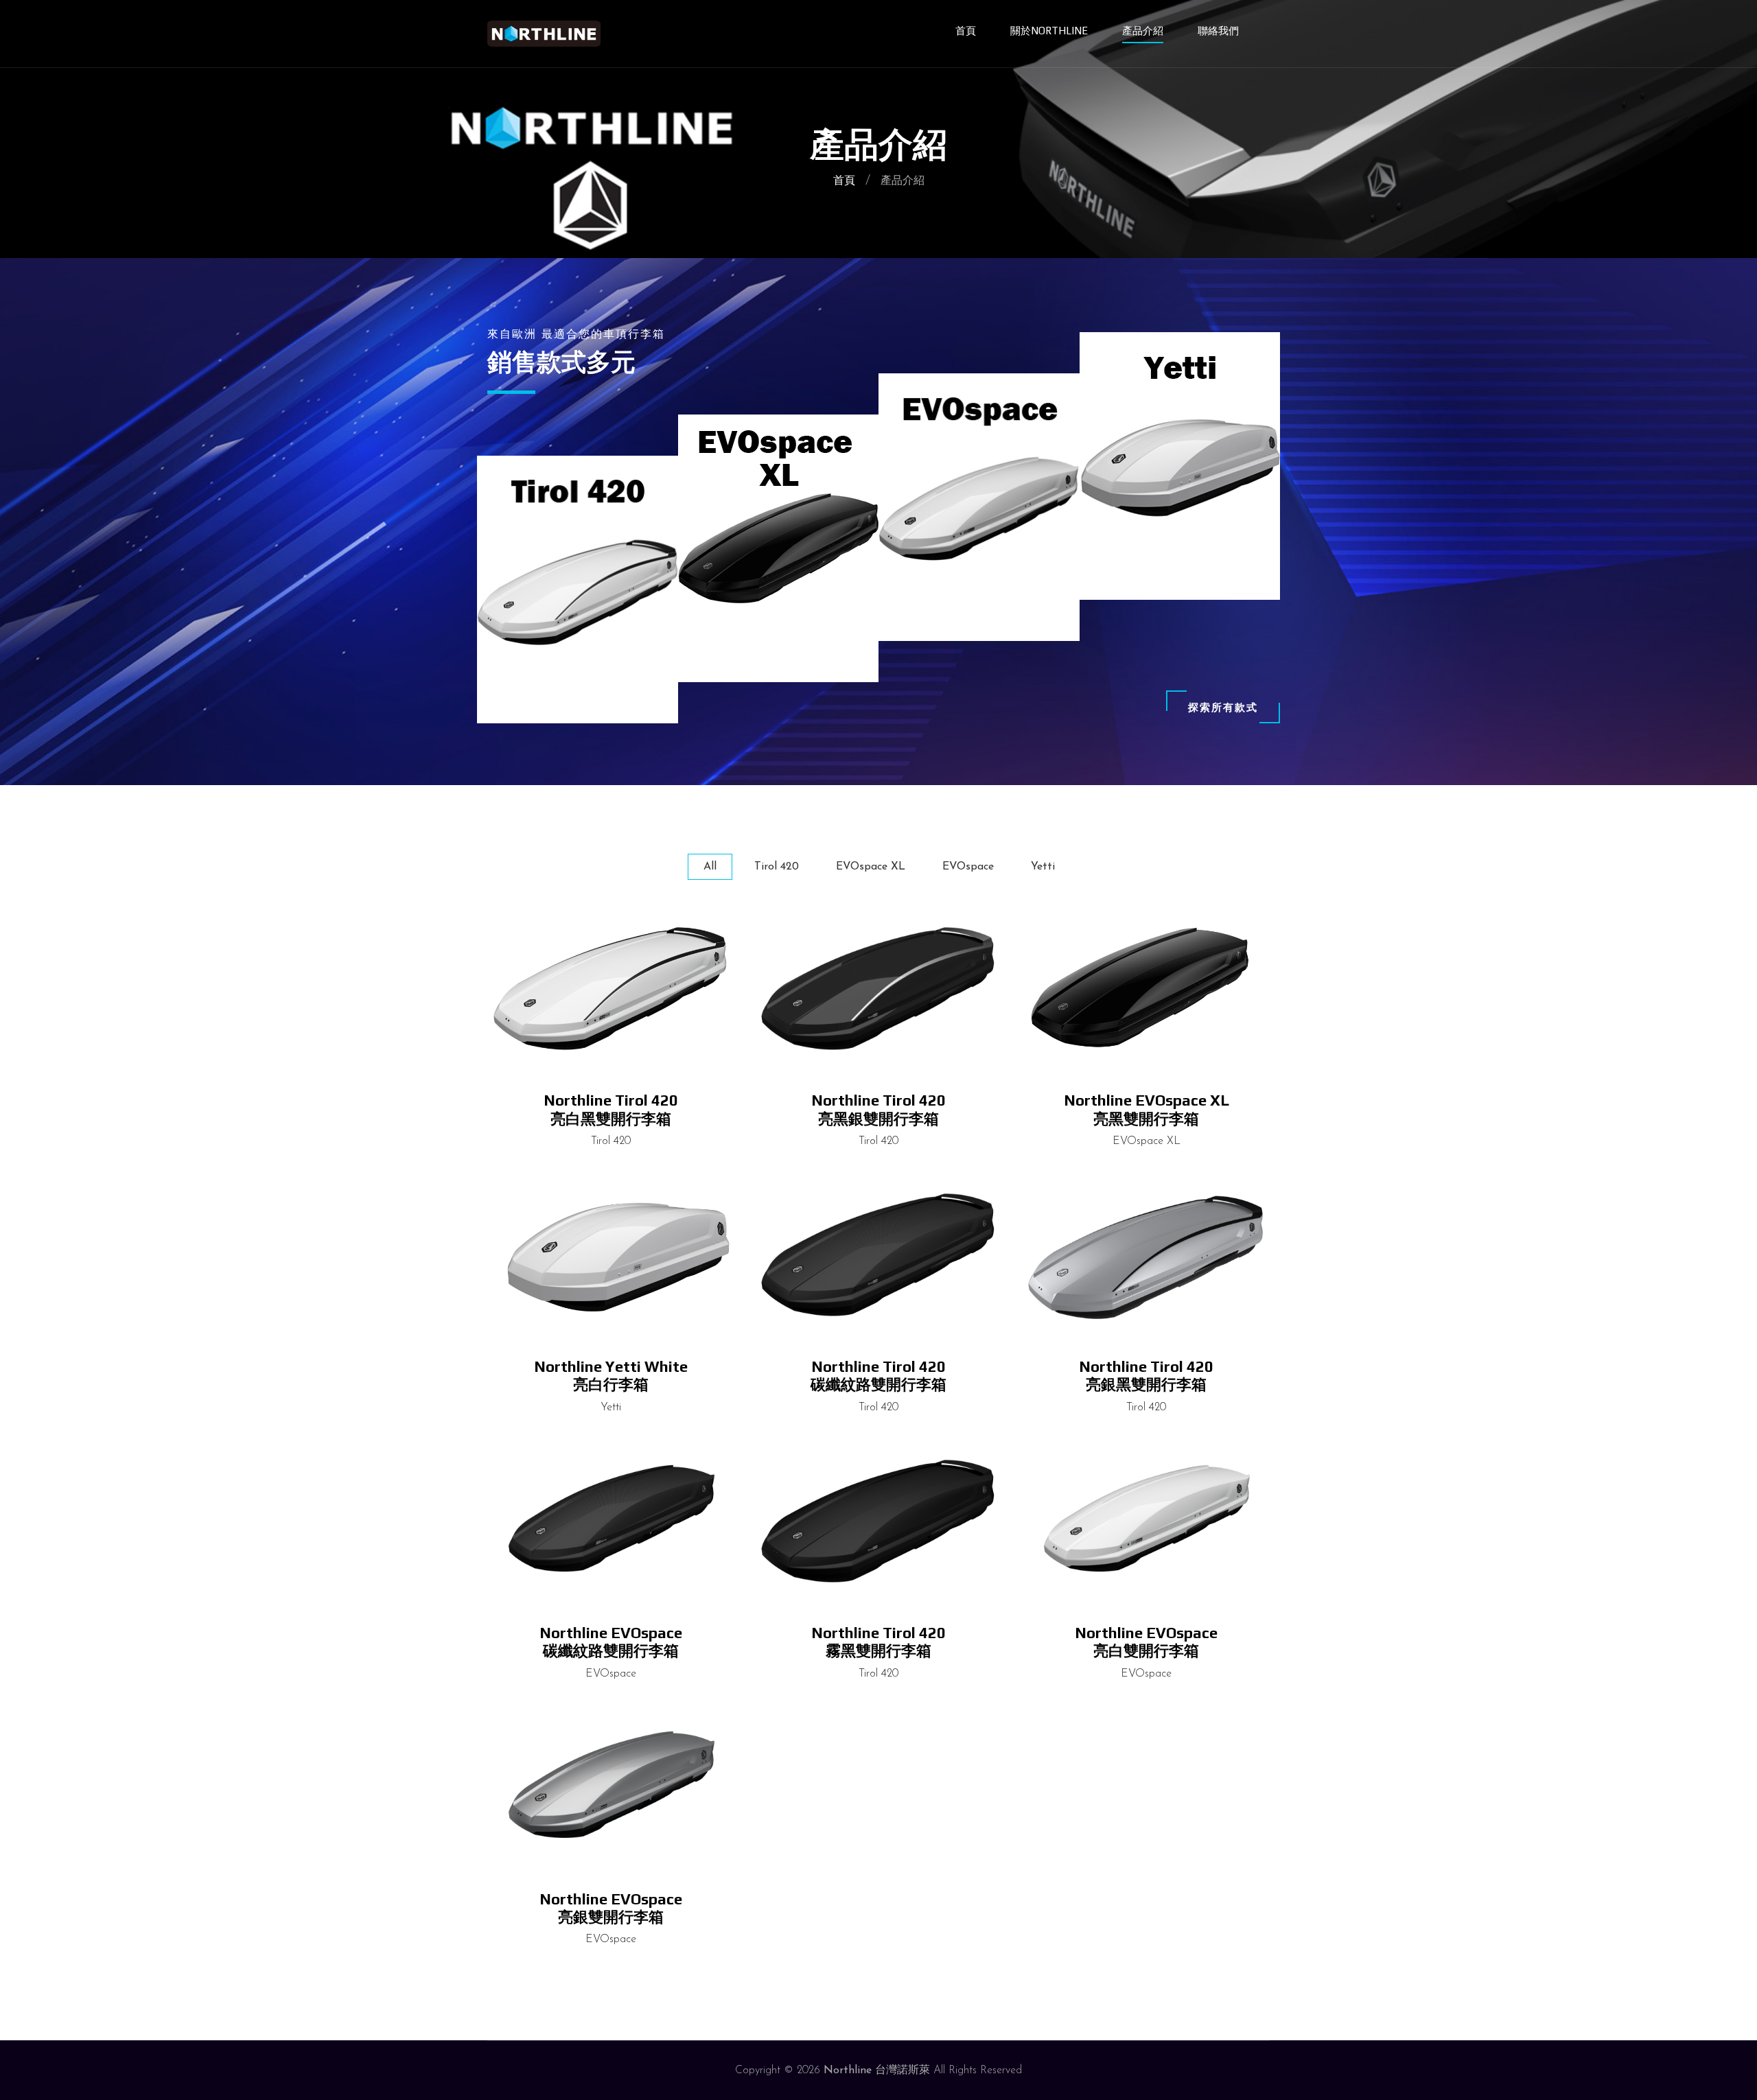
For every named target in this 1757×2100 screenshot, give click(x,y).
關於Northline (1049, 31)
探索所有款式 (1223, 707)
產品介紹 (1143, 31)
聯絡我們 (1218, 31)
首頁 (966, 31)
